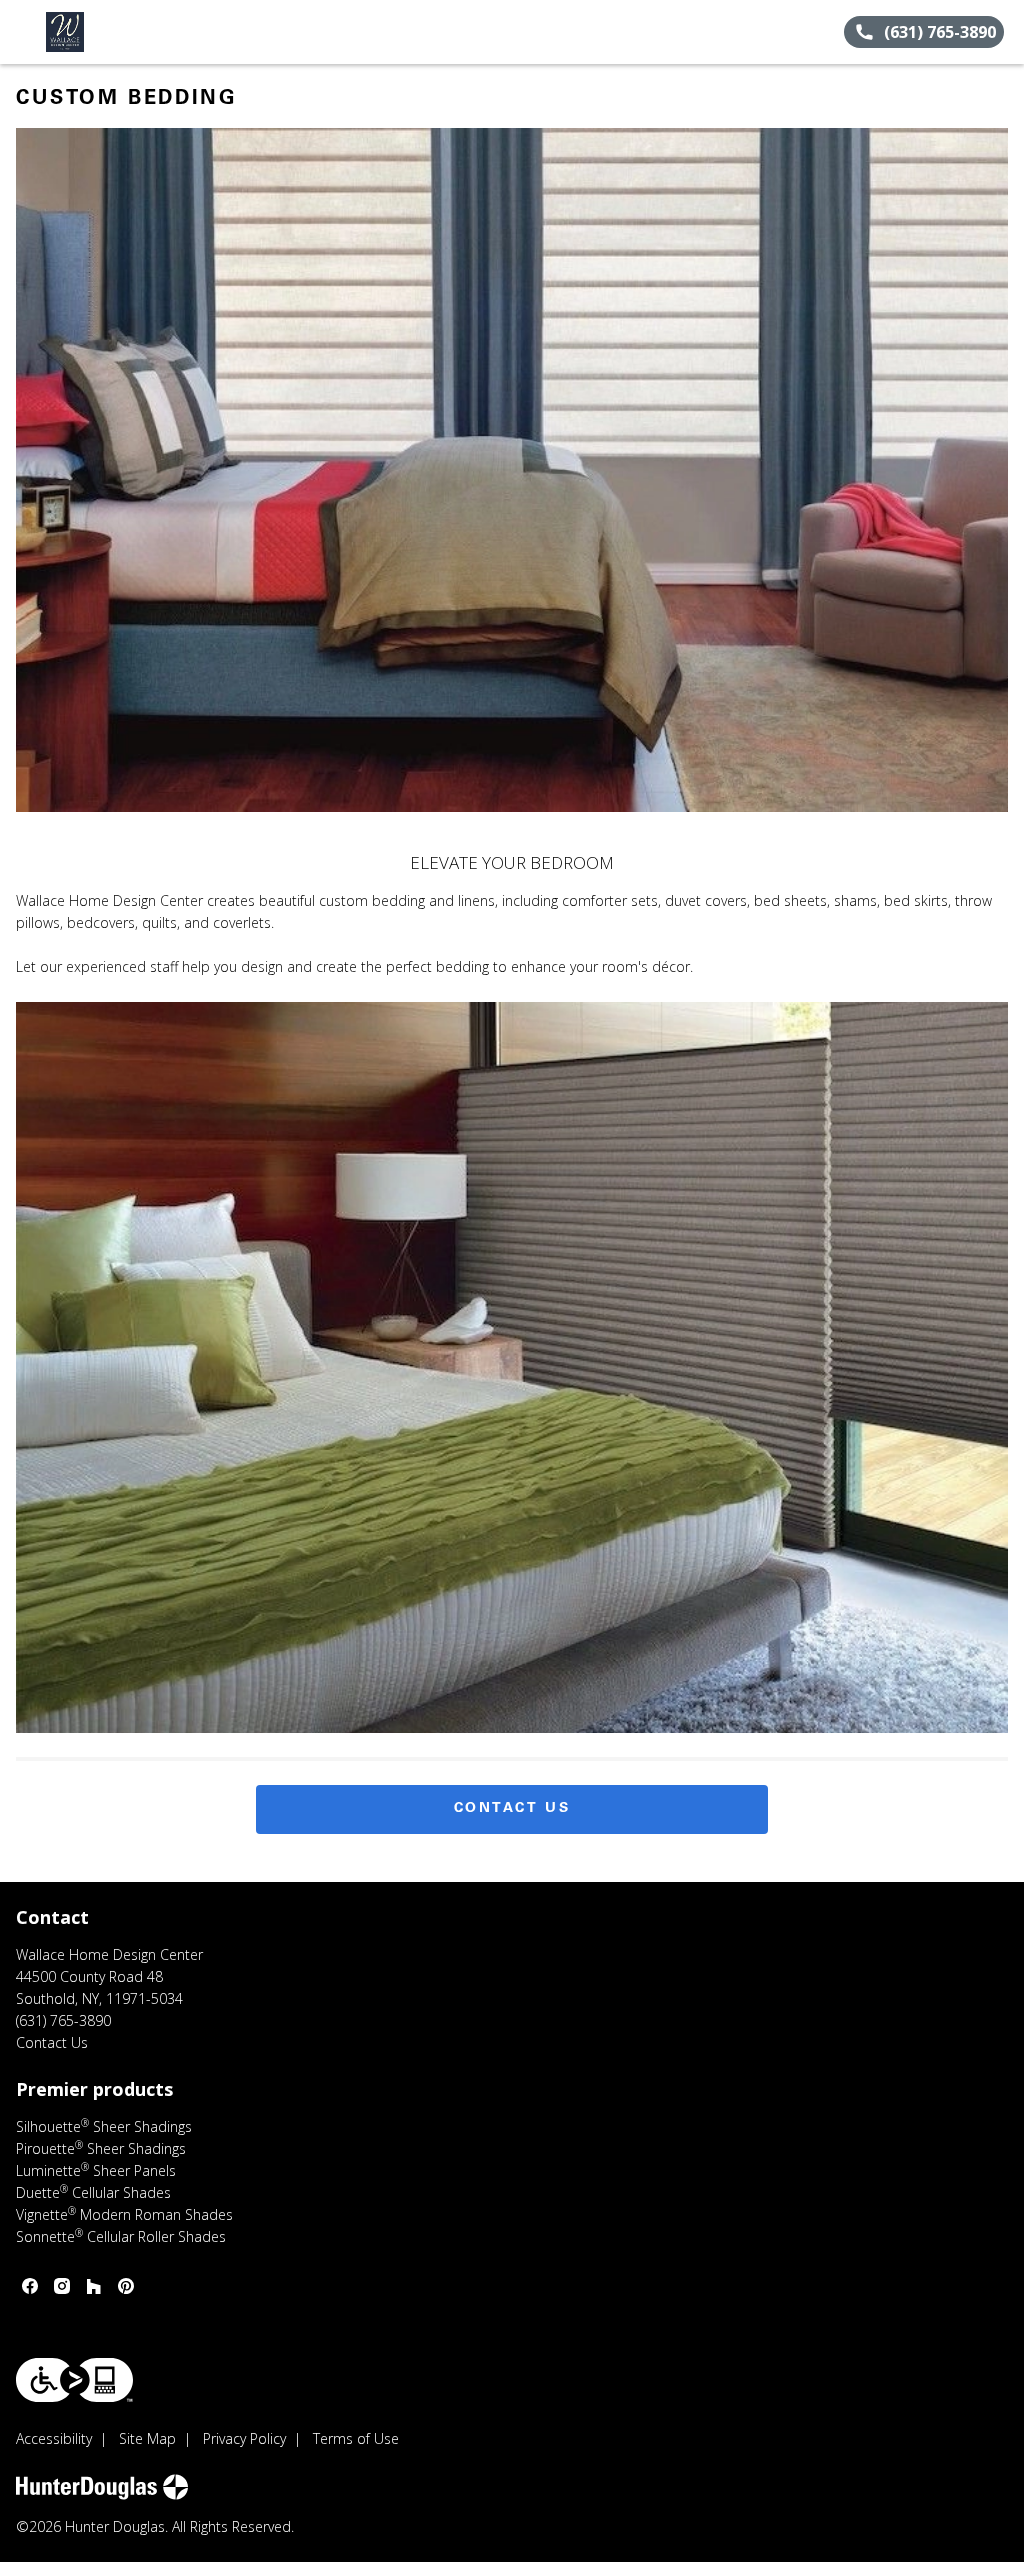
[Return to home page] (106, 32)
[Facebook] (30, 2286)
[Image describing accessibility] (74, 2380)
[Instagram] (62, 2286)
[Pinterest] (126, 2286)
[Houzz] (94, 2286)
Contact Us (512, 1809)
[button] (23, 32)
